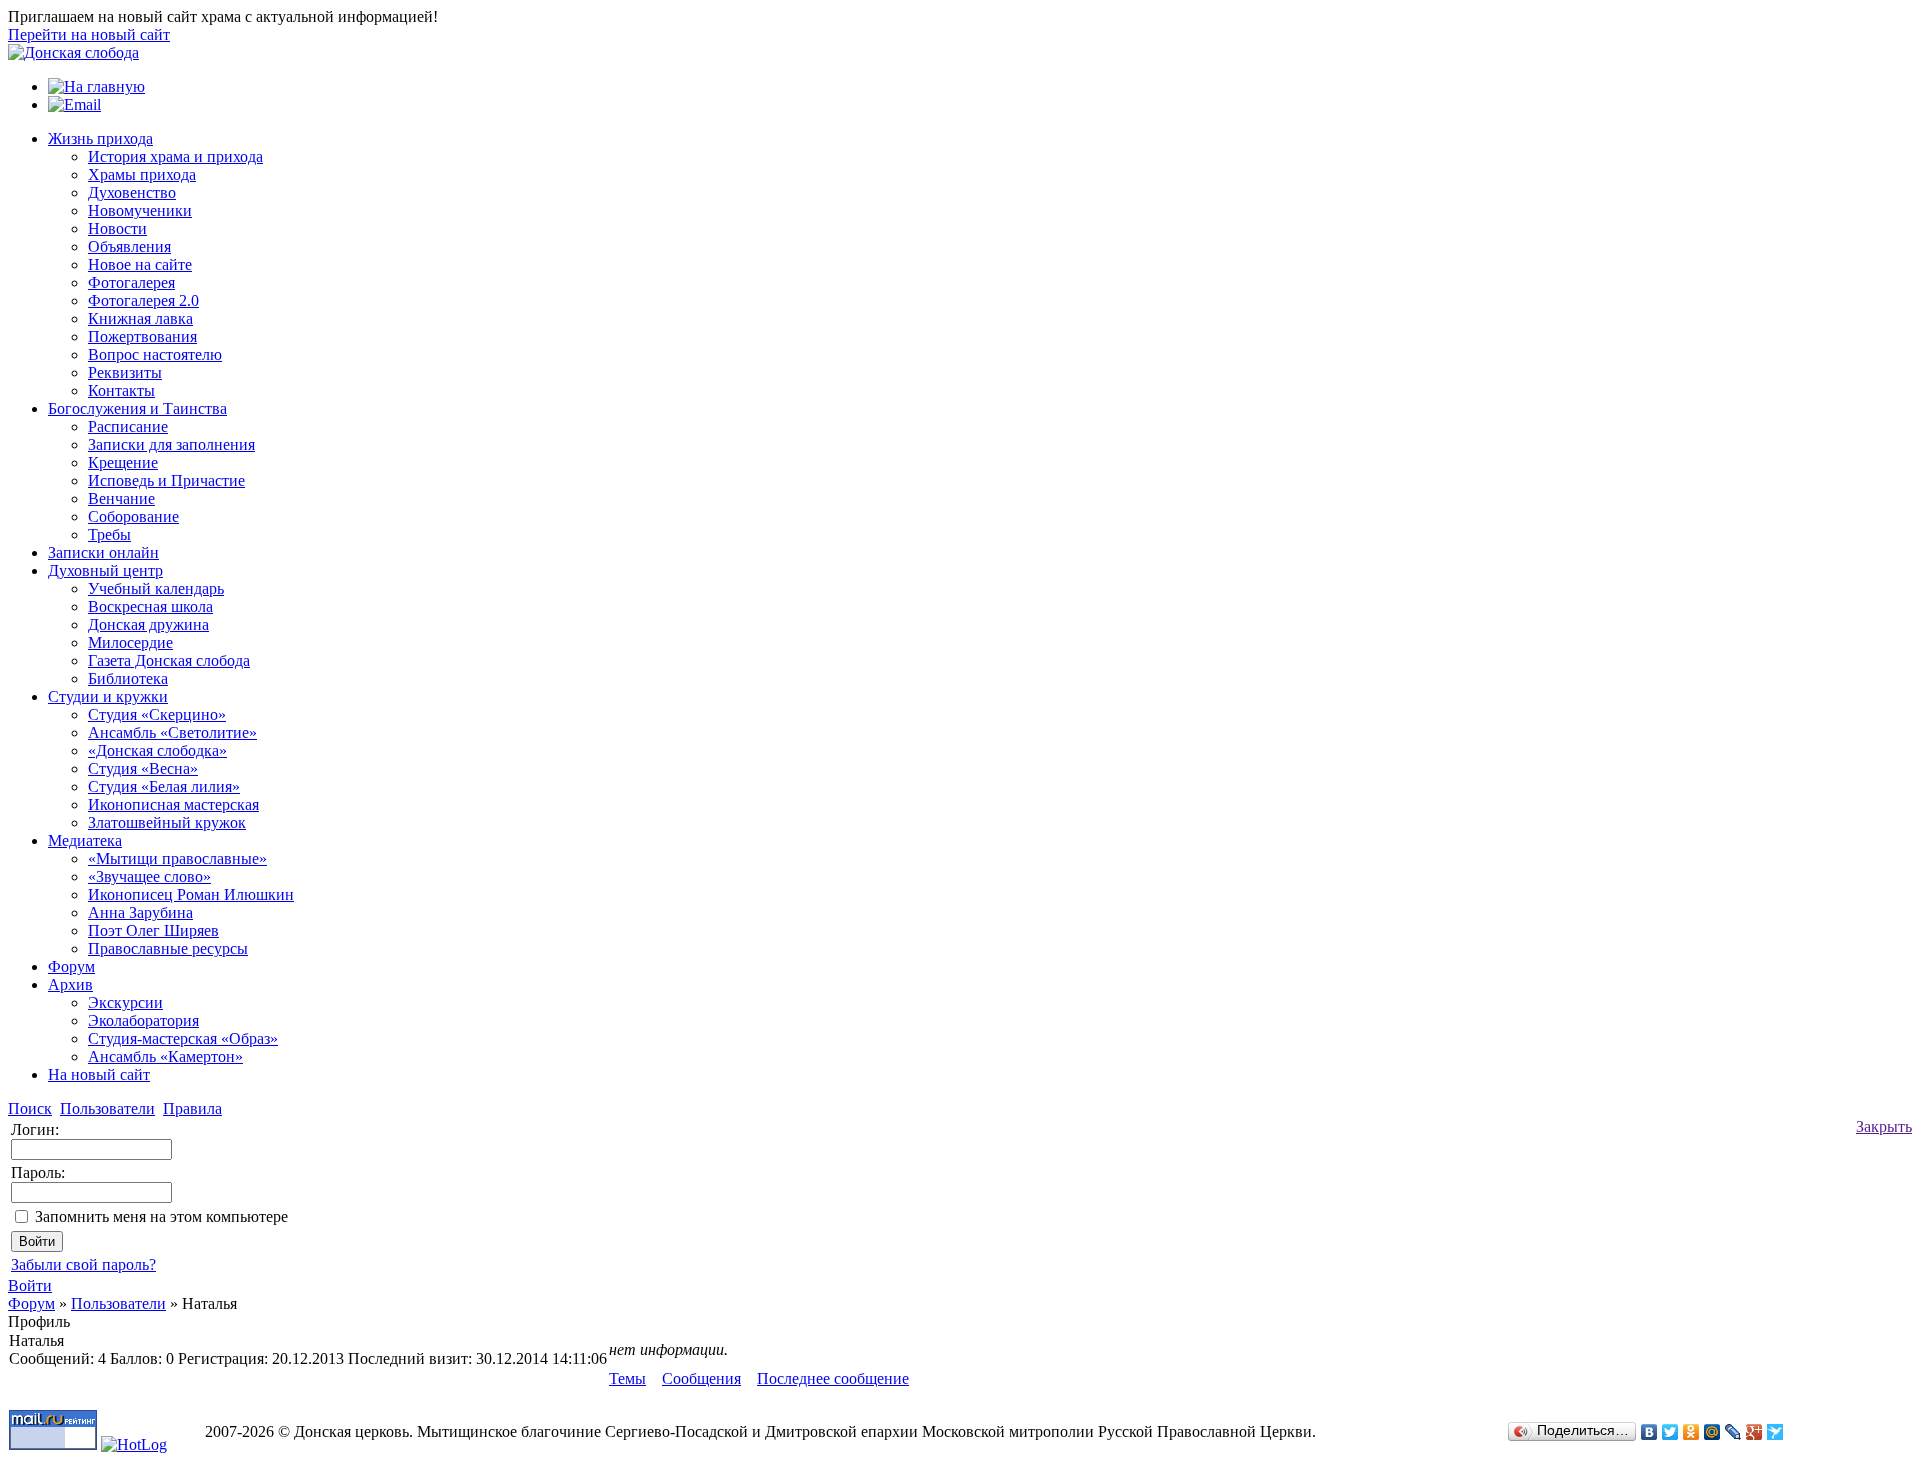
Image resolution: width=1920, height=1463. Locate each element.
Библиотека (128, 678)
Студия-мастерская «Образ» (183, 1038)
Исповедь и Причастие (166, 480)
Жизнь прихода (100, 138)
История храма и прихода (175, 156)
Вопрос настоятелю (155, 354)
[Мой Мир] (1712, 1432)
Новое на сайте (140, 264)
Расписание (128, 426)
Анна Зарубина (140, 912)
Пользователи (118, 1303)
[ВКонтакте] (1649, 1432)
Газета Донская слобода (169, 660)
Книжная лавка (140, 318)
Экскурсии (125, 1002)
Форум (71, 966)
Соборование (133, 516)
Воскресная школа (150, 606)
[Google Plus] (1754, 1432)
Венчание (121, 498)
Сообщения (701, 1378)
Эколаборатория (143, 1020)
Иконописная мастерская (173, 804)
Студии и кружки (108, 696)
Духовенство (132, 192)
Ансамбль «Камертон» (165, 1056)
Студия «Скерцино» (157, 714)
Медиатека (85, 840)
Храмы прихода (142, 174)
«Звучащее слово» (149, 876)
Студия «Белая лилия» (164, 786)
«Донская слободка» (157, 750)
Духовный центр (105, 570)
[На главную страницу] (73, 52)
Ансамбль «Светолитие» (172, 732)
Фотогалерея (131, 282)
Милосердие (130, 642)
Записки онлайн (103, 552)
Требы (109, 534)
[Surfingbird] (1775, 1432)
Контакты (121, 390)
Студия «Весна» (143, 768)
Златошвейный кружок (167, 822)
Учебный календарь (156, 588)
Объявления (129, 246)
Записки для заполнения (171, 444)
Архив (70, 984)
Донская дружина (148, 624)
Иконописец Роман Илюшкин (191, 894)
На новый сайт (99, 1074)
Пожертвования (142, 336)
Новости (117, 228)
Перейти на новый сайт (89, 34)
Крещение (123, 462)
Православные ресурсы (168, 948)
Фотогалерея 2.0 (143, 300)
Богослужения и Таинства (137, 408)
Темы (627, 1378)
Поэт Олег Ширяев (153, 930)
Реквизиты (125, 372)
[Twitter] (1670, 1432)
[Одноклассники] (1691, 1432)
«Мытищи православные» (177, 858)
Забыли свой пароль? (83, 1264)
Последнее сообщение (833, 1378)
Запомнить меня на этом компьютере (161, 1216)
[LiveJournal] (1733, 1432)
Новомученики (140, 210)
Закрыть (1884, 1126)
